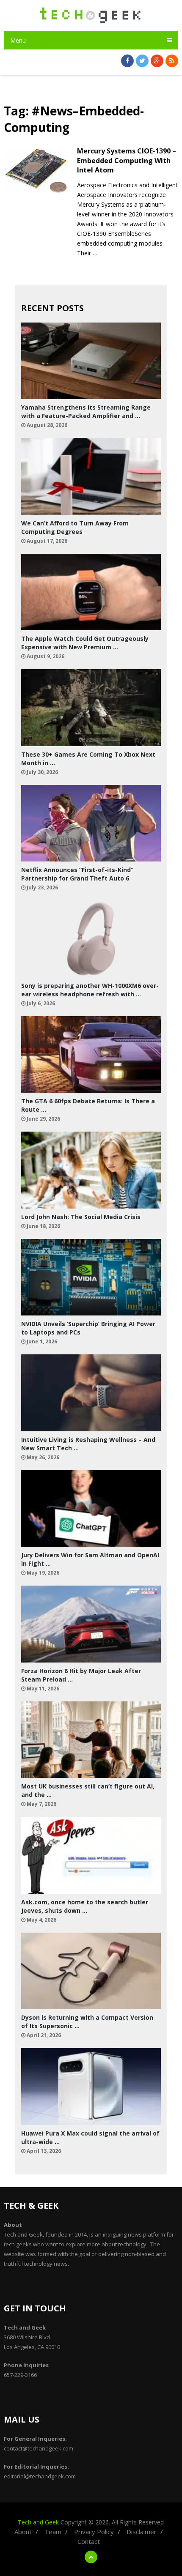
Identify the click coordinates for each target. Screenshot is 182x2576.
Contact (89, 2541)
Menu (18, 40)
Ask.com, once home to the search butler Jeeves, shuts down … (85, 1906)
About (23, 2532)
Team (53, 2532)
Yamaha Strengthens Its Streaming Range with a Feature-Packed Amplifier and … (86, 412)
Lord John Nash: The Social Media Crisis (81, 1217)
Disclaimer (142, 2532)
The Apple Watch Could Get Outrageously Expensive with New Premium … (85, 643)
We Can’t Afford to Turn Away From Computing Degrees (75, 527)
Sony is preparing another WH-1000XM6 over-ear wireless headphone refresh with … (90, 990)
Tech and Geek (38, 2522)
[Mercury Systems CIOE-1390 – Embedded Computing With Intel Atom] (36, 171)
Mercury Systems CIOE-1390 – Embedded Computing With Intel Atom (127, 160)
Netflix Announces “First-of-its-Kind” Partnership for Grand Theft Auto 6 (77, 874)
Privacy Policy (94, 2532)
